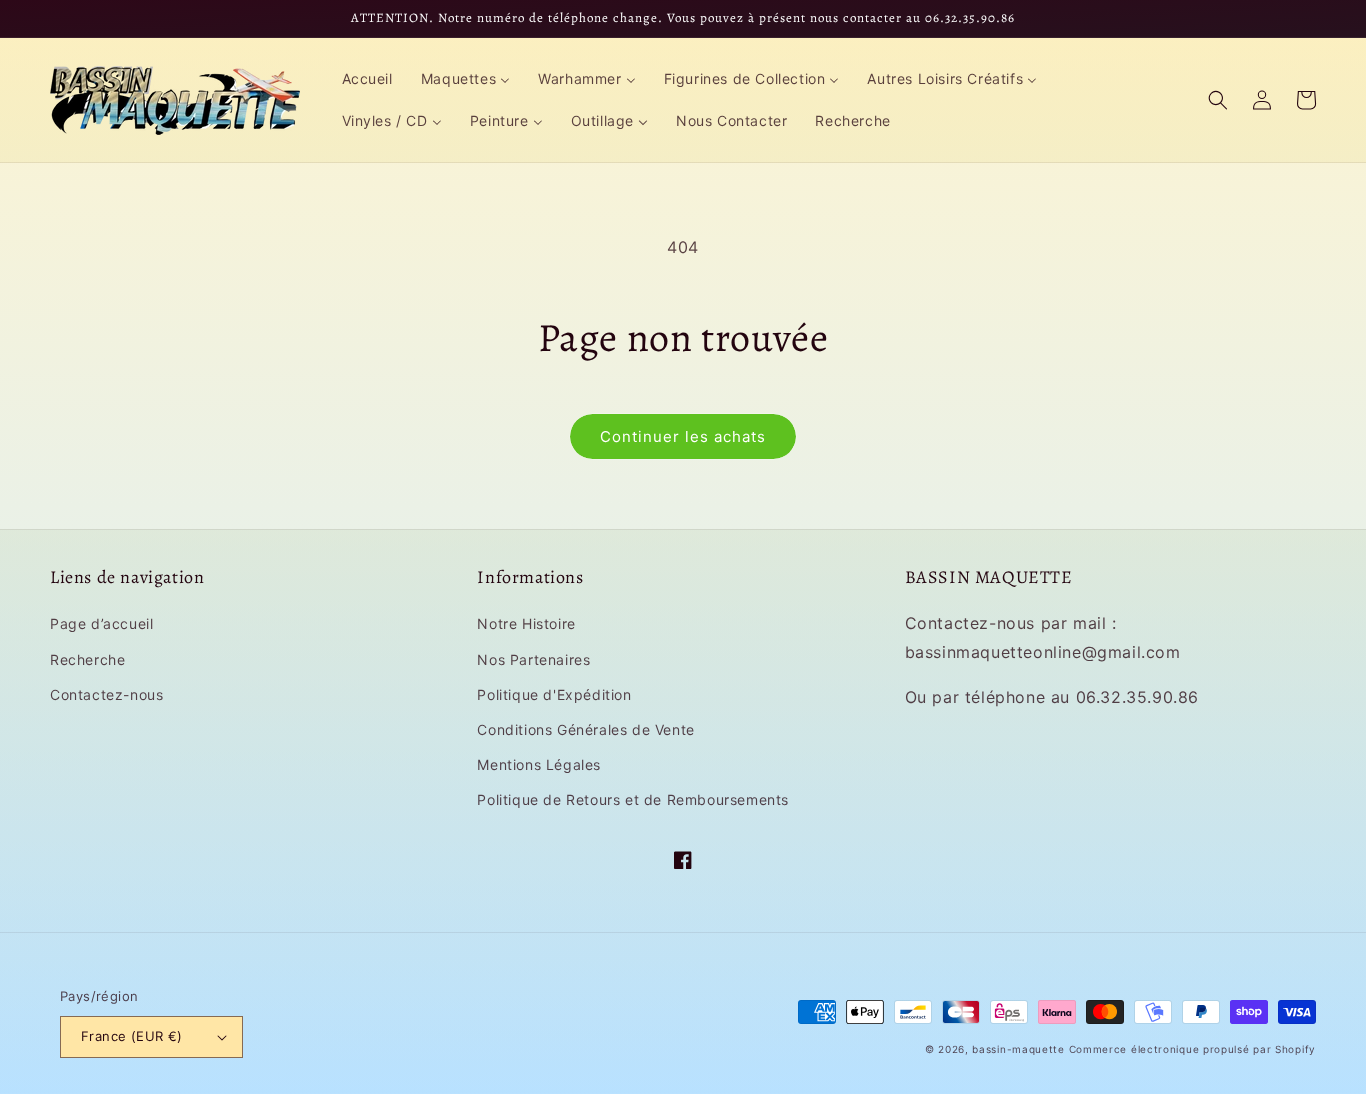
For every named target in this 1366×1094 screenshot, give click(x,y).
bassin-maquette (1018, 1049)
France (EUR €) (132, 1036)
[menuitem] (367, 79)
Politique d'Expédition (554, 694)
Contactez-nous (106, 694)
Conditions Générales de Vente (585, 729)
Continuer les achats (683, 436)
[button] (1218, 100)
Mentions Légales (539, 764)
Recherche (87, 659)
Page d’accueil (101, 623)
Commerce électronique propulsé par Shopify (1192, 1049)
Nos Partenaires (533, 659)
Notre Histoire (526, 623)
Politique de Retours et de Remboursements (633, 799)
